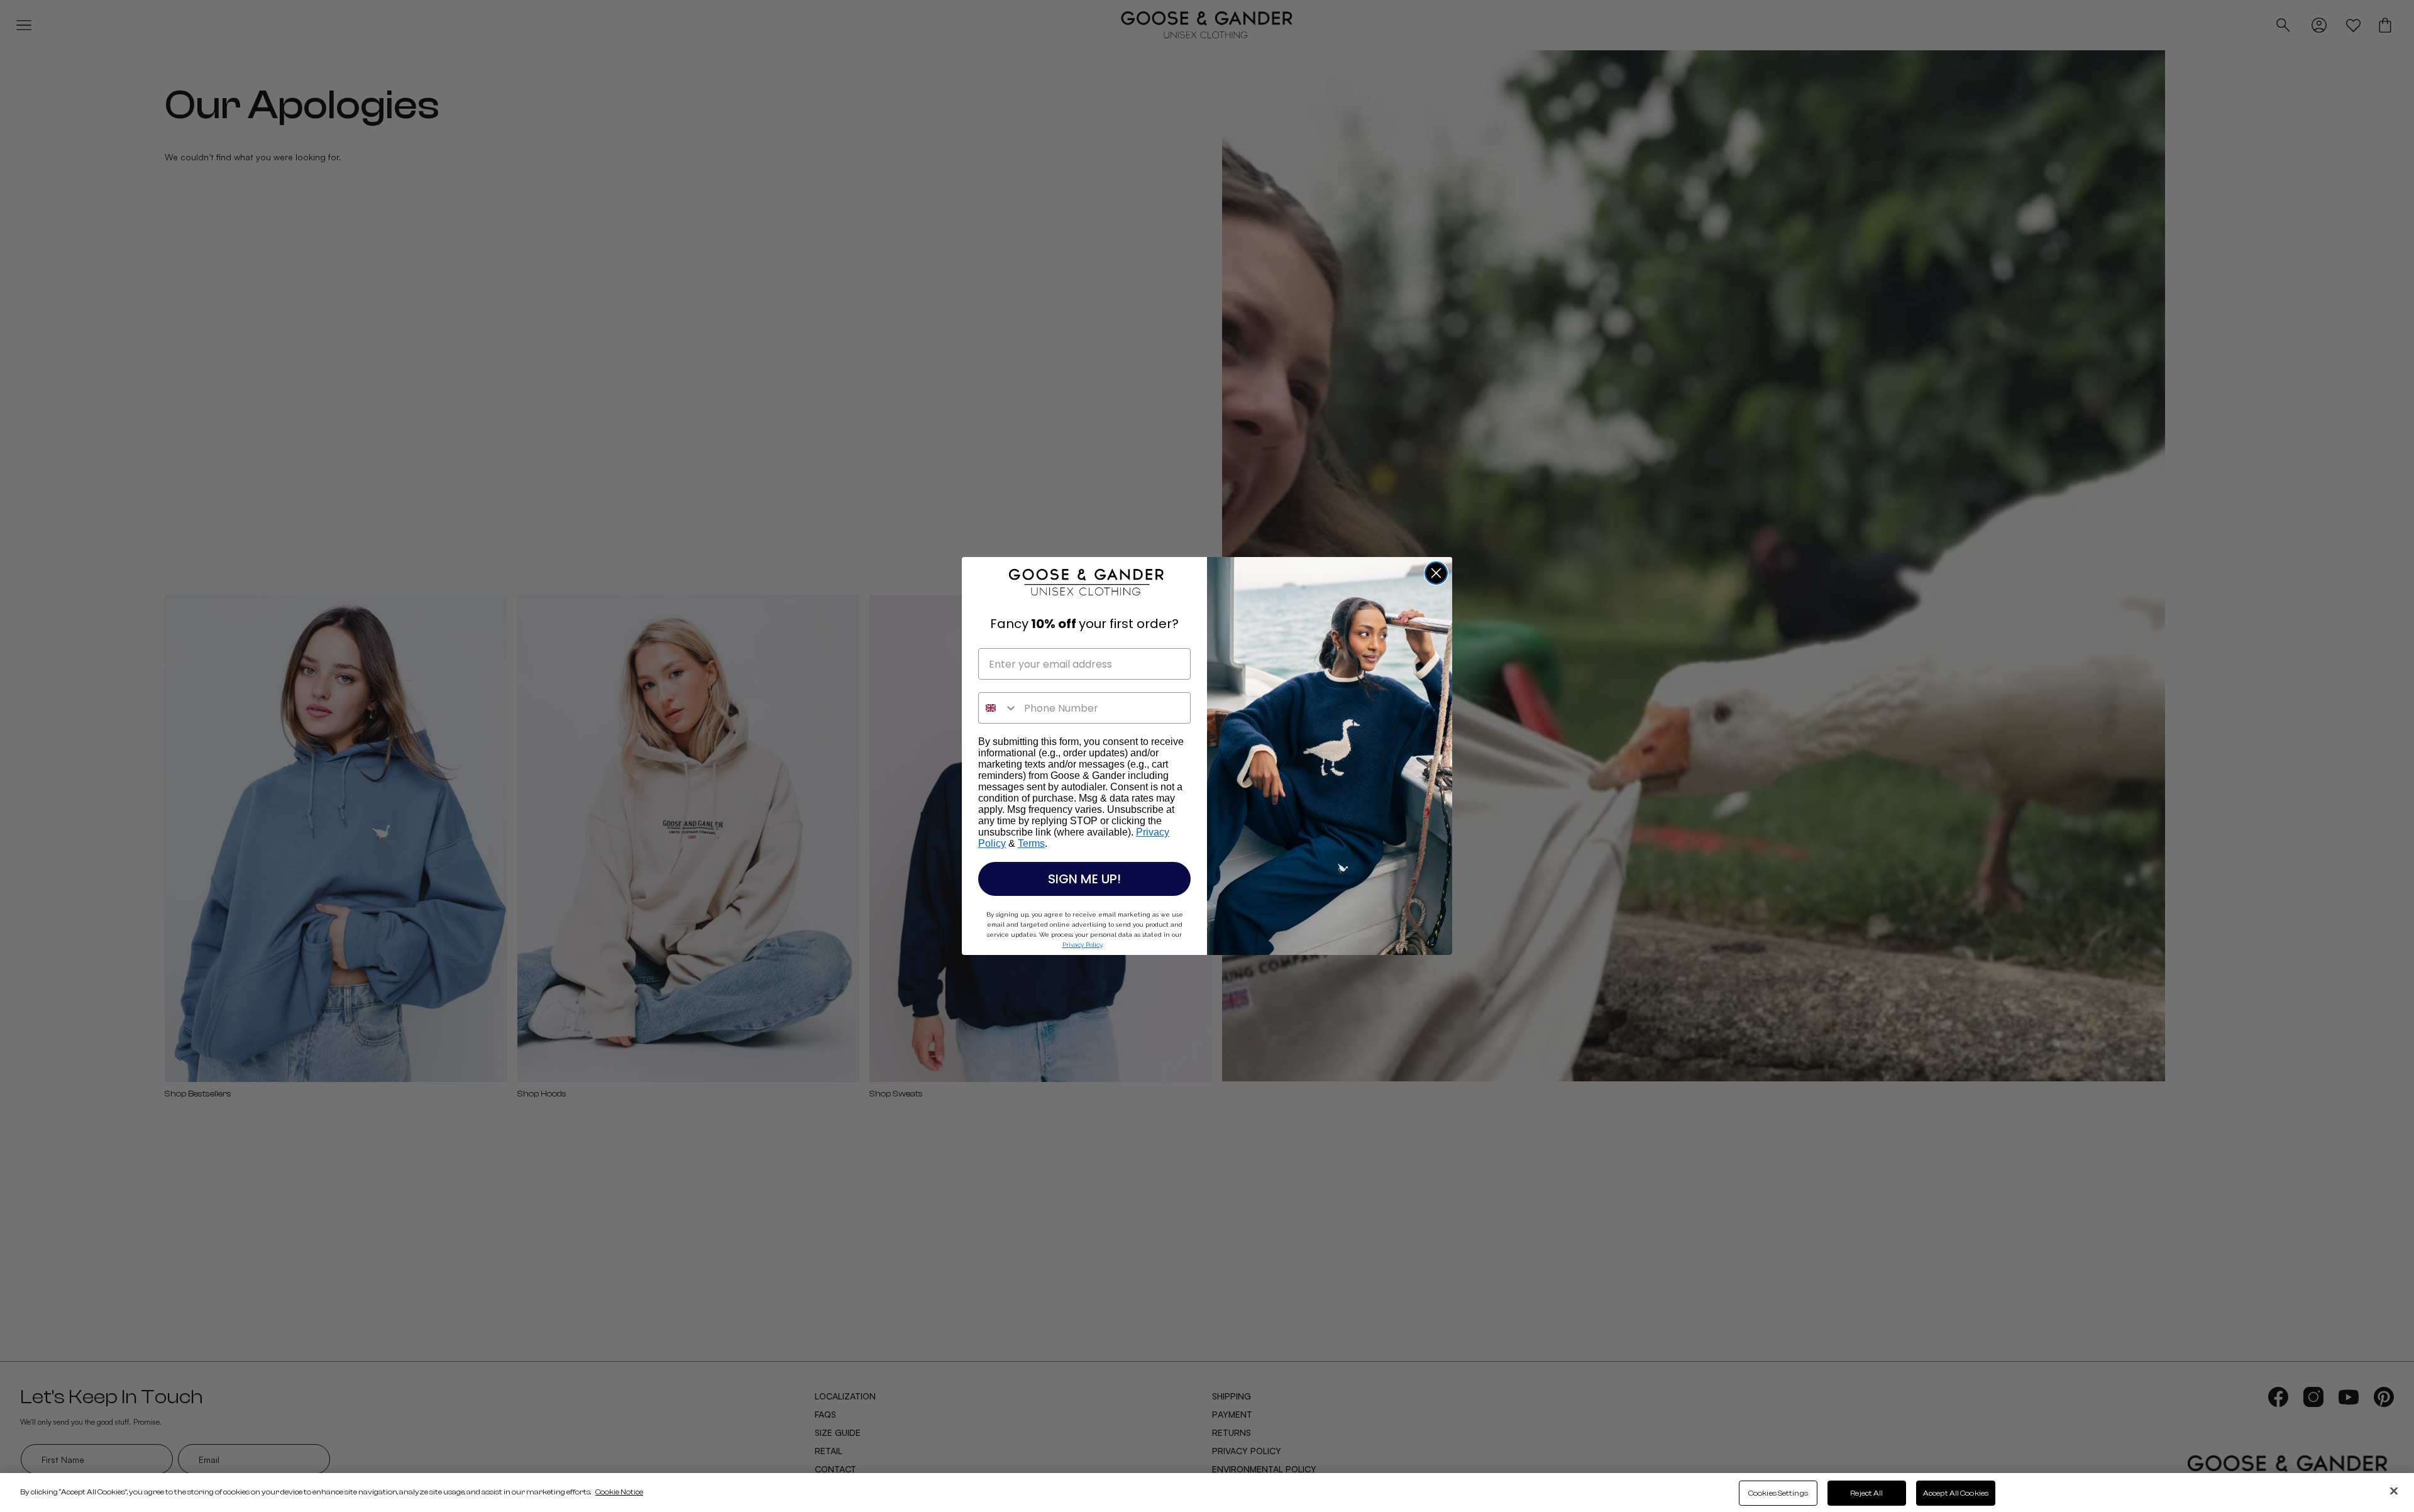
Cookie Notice (619, 1492)
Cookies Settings (1778, 1493)
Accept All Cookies (1956, 1493)
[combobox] (998, 708)
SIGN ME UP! (1084, 879)
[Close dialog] (1436, 573)
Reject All (1866, 1493)
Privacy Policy (1082, 945)
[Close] (2394, 1491)
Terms (1031, 843)
